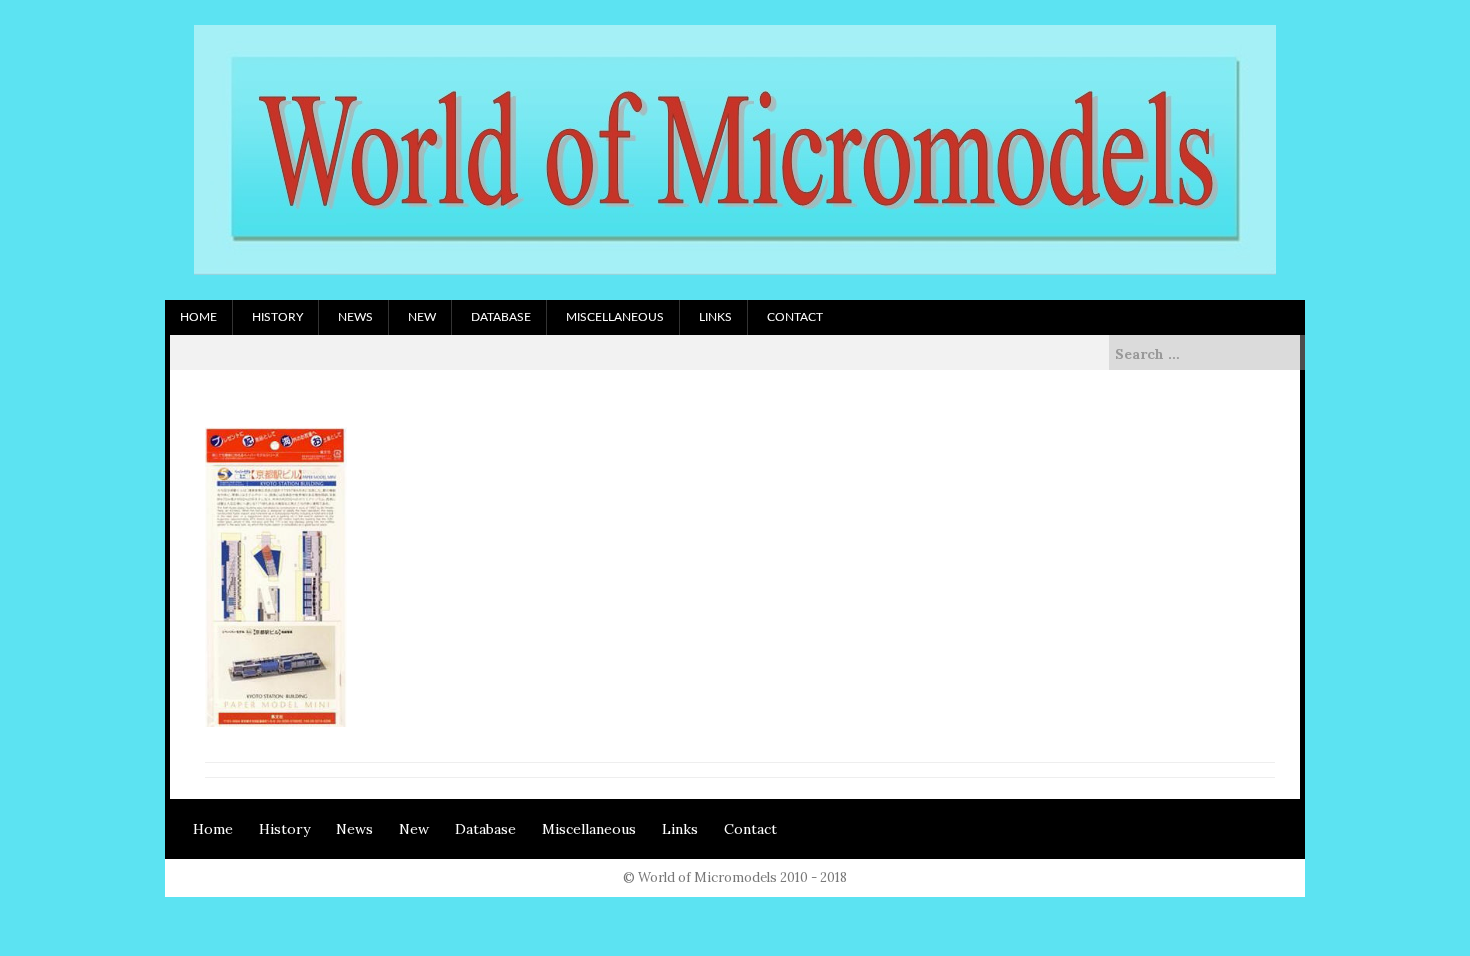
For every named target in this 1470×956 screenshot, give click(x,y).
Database (501, 317)
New (422, 317)
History (277, 317)
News (355, 317)
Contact (795, 317)
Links (715, 317)
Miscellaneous (615, 317)
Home (198, 317)
